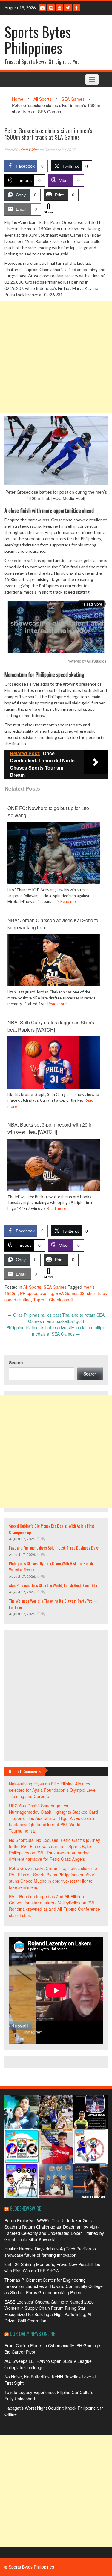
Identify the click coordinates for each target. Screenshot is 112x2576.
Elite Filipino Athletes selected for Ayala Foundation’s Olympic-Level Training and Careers (53, 1790)
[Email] (42, 8)
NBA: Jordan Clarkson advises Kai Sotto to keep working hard (53, 924)
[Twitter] (68, 8)
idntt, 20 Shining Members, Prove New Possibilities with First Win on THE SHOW (52, 2267)
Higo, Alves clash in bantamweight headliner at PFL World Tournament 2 (52, 1824)
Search (16, 1362)
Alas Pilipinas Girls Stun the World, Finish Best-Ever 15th (53, 1585)
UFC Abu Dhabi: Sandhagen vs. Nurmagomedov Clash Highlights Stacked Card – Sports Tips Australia (53, 1812)
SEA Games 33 (70, 1293)
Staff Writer (30, 150)
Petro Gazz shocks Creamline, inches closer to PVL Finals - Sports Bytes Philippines (53, 1871)
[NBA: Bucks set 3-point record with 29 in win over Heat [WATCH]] (54, 1164)
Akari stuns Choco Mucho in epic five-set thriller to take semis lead (52, 1881)
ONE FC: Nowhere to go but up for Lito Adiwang (48, 812)
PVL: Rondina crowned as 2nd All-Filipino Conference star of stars (55, 1909)
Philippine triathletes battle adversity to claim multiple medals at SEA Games (56, 1331)
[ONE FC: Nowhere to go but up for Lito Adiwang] (54, 852)
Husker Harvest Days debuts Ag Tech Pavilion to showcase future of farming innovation (50, 2252)
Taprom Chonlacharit (53, 1300)
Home (18, 99)
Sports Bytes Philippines (38, 40)
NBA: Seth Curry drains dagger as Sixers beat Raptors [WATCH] (51, 1026)
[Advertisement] (56, 357)
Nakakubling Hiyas (26, 1784)
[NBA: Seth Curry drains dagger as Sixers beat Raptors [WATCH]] (54, 1062)
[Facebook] (76, 8)
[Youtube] (59, 8)
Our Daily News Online (32, 2334)
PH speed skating (37, 1293)
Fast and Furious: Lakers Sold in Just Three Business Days (54, 1548)
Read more (70, 901)
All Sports (42, 99)
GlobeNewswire (25, 2208)
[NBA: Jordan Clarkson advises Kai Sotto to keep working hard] (54, 960)
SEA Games (73, 99)
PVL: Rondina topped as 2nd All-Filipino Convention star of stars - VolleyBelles (46, 1900)
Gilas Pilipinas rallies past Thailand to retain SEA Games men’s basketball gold (56, 1318)
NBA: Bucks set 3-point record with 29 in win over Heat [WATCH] (50, 1128)
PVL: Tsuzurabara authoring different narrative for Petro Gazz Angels (49, 1856)
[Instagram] (51, 8)
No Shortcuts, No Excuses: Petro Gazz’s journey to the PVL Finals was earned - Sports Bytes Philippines (55, 1846)
